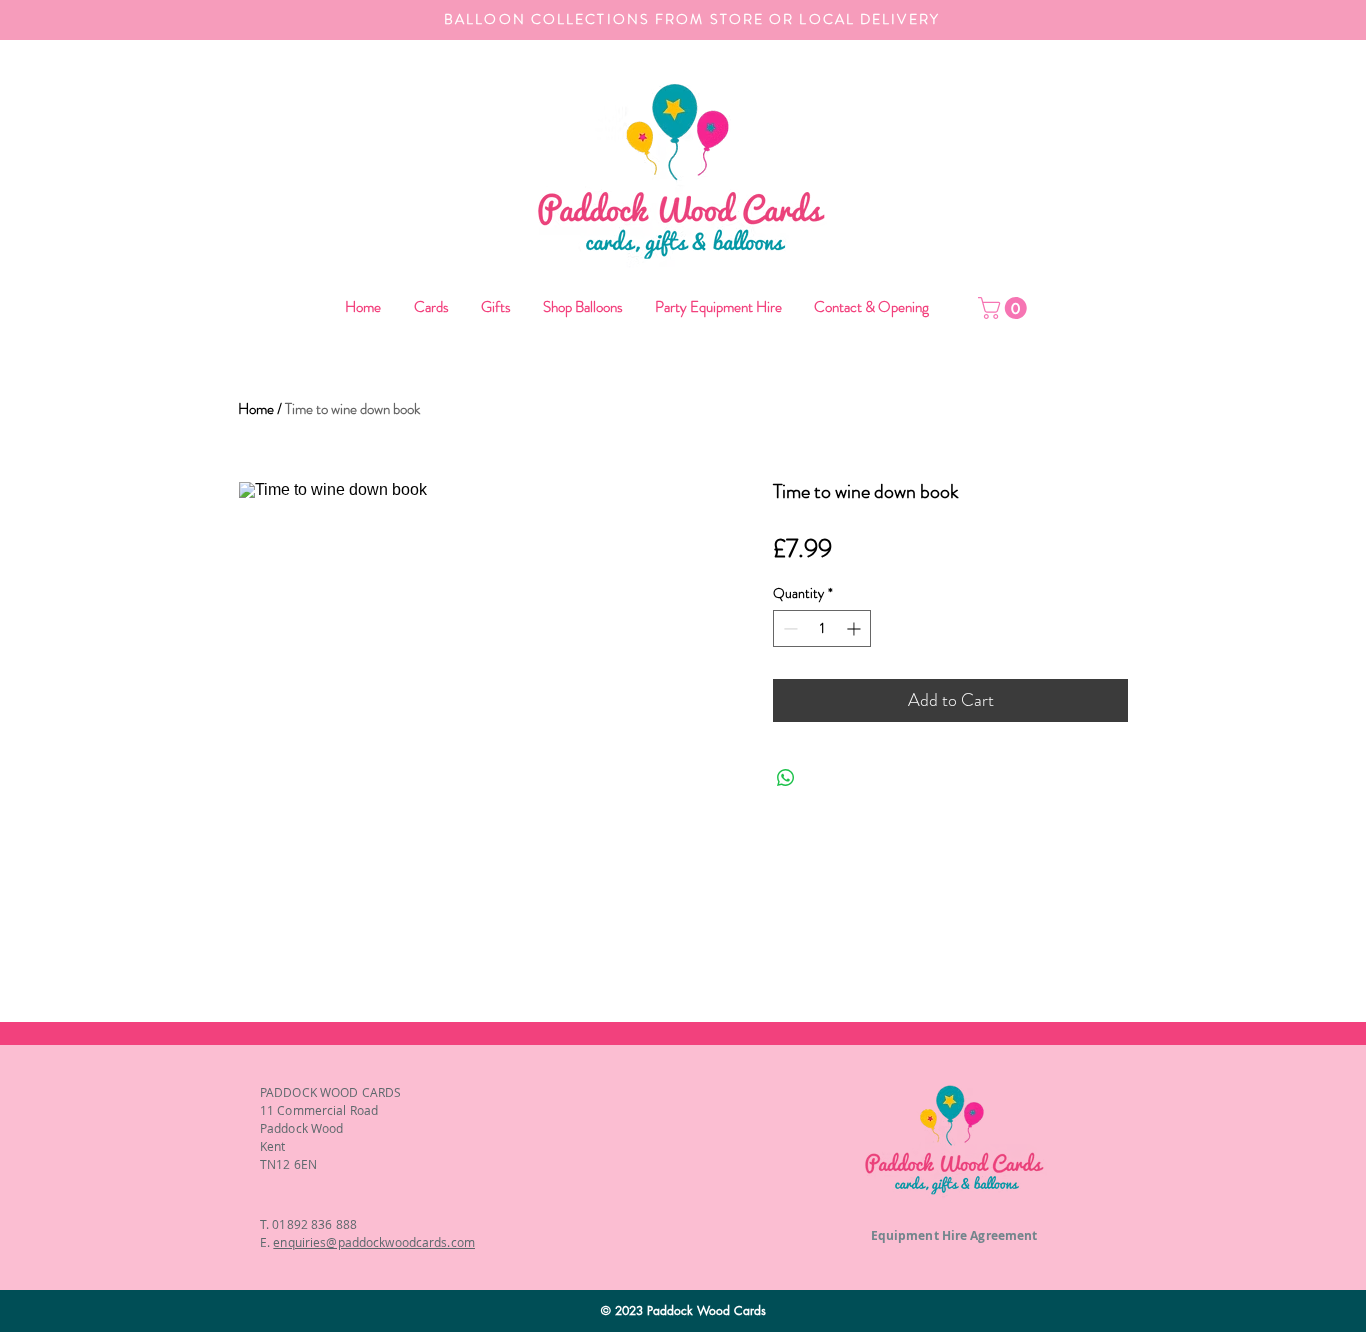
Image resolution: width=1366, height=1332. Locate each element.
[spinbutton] (822, 628)
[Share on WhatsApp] (786, 778)
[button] (582, 307)
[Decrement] (788, 628)
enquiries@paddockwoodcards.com (374, 1242)
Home (256, 409)
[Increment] (855, 628)
